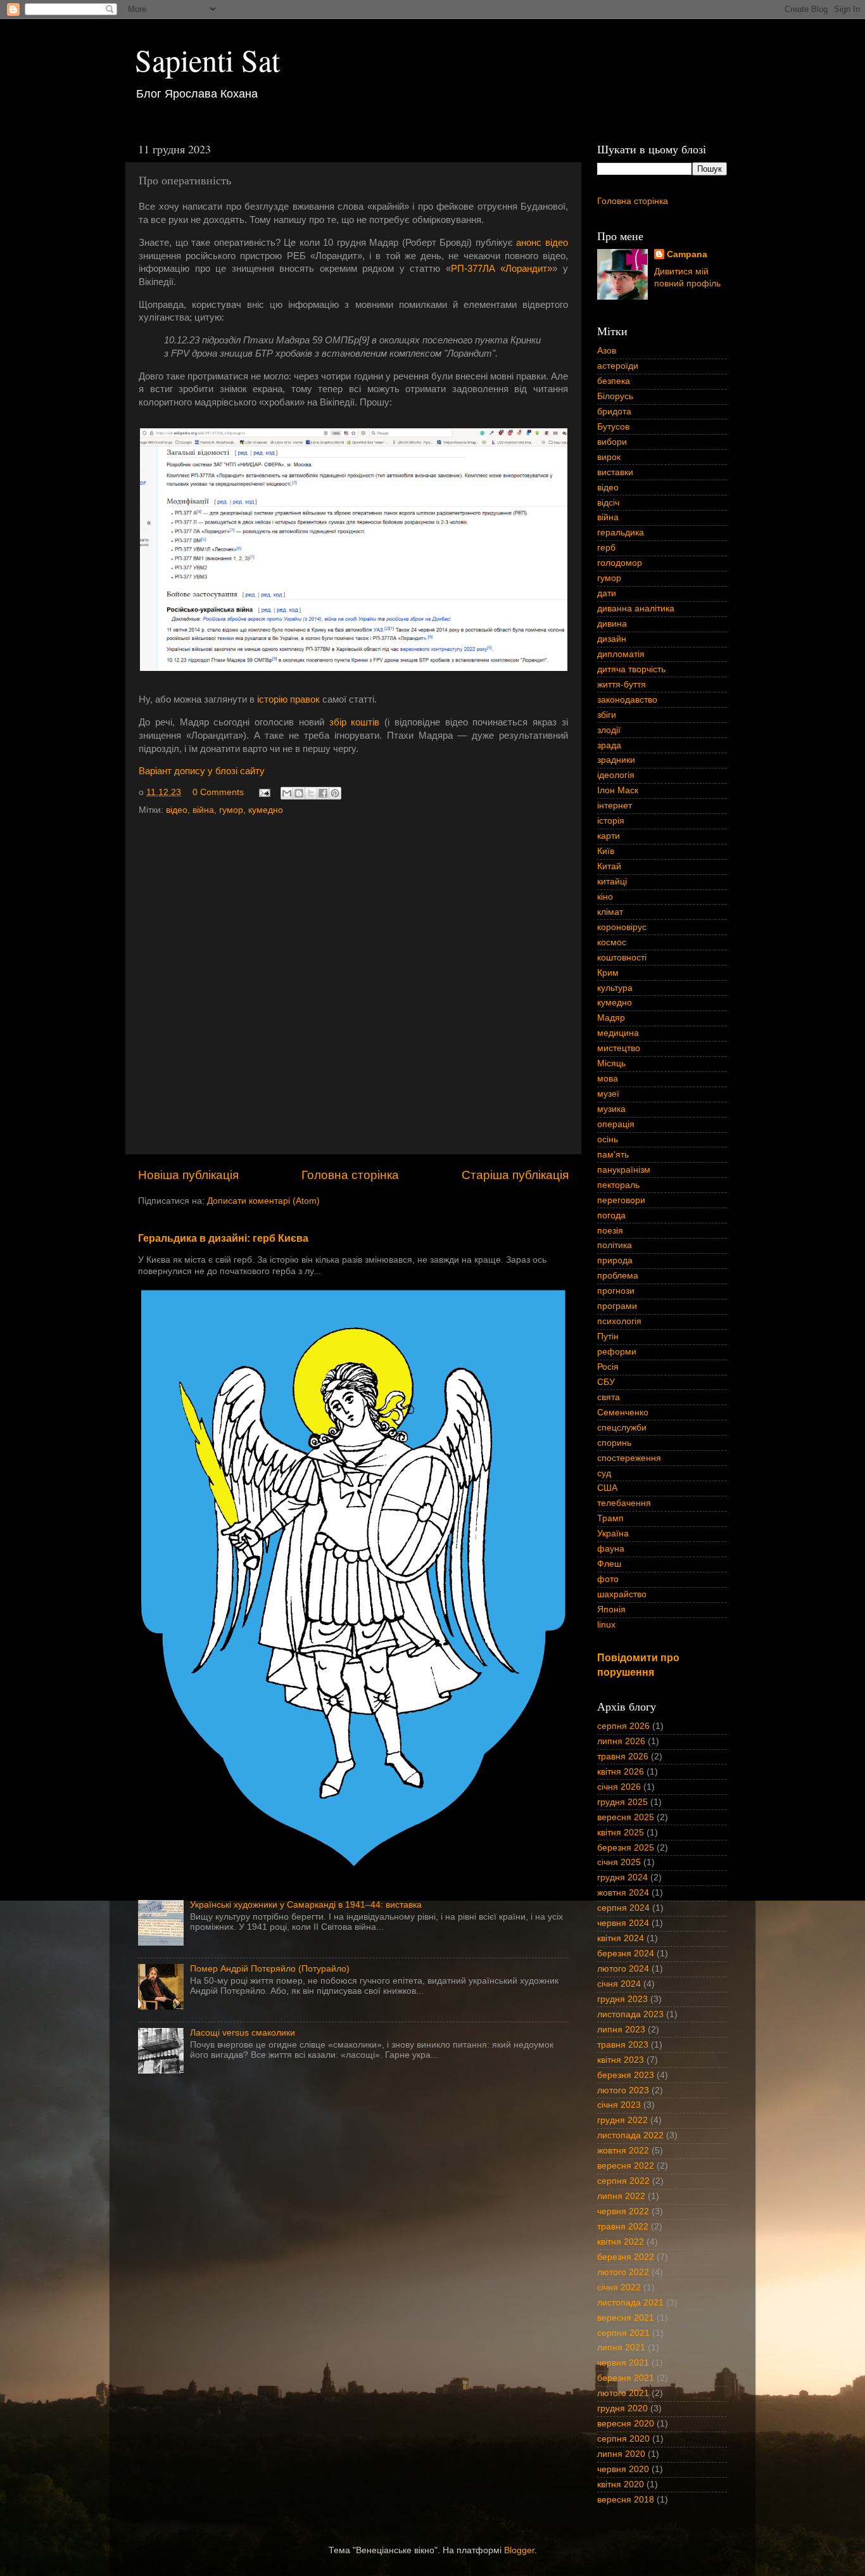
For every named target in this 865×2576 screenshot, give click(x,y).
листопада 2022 (630, 2135)
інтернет (615, 806)
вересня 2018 (626, 2500)
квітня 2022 (621, 2242)
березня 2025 (626, 1848)
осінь (608, 1139)
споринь (614, 1443)
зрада (609, 745)
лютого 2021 (623, 2393)
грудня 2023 (622, 1999)
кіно (605, 897)
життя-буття (622, 685)
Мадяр (611, 1018)
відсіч (608, 503)
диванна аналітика (636, 609)
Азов (607, 351)
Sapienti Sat (207, 60)
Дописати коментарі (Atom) (263, 1201)
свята (609, 1397)
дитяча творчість (631, 669)
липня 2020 (621, 2454)
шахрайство (622, 1594)
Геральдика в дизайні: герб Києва (223, 1238)
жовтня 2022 (623, 2151)
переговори (621, 1200)
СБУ (606, 1382)
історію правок (288, 699)
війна (203, 810)
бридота (614, 411)
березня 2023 (626, 2075)
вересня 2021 (626, 2318)
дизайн (612, 639)
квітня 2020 (621, 2484)
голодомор (620, 563)
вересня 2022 (626, 2166)
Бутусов (613, 427)
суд (604, 1473)
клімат (610, 912)
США (607, 1488)
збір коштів (355, 722)
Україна (613, 1533)
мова (608, 1079)
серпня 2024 (623, 1908)
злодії (609, 730)
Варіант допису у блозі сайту (202, 771)
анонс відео (542, 243)
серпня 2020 (623, 2439)
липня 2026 (621, 1741)
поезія (610, 1231)
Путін (608, 1336)
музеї (608, 1094)
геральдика (621, 532)
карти (609, 836)
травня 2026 (623, 1757)
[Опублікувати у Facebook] (323, 793)
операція (616, 1124)
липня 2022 (621, 2196)
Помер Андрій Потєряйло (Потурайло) (270, 1969)
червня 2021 (623, 2363)
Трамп (610, 1518)
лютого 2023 (623, 2090)
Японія (611, 1610)
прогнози (616, 1291)
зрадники (616, 760)
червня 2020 (623, 2469)
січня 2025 (619, 1862)
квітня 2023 (621, 2060)
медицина (618, 1033)
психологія (619, 1321)
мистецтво (619, 1048)
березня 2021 (626, 2378)
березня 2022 (626, 2257)
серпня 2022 (623, 2181)
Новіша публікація (188, 1175)
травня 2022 (623, 2227)
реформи (617, 1352)
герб (606, 548)
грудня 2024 (622, 1878)
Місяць (611, 1063)
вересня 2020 (626, 2424)
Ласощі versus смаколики (243, 2033)
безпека (614, 381)
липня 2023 (621, 2030)
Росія (608, 1367)
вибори (612, 442)
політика (615, 1245)
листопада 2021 (630, 2303)
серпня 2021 (623, 2333)
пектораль (618, 1185)
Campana (687, 254)
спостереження (629, 1458)
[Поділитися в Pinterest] (335, 793)
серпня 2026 (623, 1726)
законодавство (627, 700)
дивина (612, 624)
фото (608, 1579)
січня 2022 (619, 2287)
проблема (618, 1276)
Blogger (519, 2550)
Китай (609, 866)
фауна (611, 1549)
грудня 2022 (622, 2120)
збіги (607, 715)
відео (177, 810)
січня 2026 (619, 1787)
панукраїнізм (624, 1170)
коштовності (622, 958)
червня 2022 (623, 2211)
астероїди (618, 366)
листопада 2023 (630, 2014)
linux (606, 1625)
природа (615, 1260)
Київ (606, 851)
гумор (231, 810)
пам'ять (613, 1155)
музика (611, 1109)
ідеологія (616, 775)
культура (615, 988)
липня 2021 (621, 2348)
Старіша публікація (515, 1175)
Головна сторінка (350, 1175)
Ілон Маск (618, 790)
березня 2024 (626, 1954)
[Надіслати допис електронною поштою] (264, 792)
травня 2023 (623, 2045)
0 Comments (218, 792)
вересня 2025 (626, 1817)
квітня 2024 (621, 1938)
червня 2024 (623, 1923)
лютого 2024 (623, 1969)
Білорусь (615, 396)
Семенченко (623, 1412)
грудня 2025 (622, 1802)
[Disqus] (353, 982)
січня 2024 (619, 1984)
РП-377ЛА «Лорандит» (502, 269)
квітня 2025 (621, 1833)
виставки (615, 472)
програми (617, 1306)
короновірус (622, 927)
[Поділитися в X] (311, 793)
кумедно (266, 810)
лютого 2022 (623, 2272)
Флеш (609, 1564)
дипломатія (621, 654)
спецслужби (622, 1428)
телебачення (624, 1503)
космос (612, 942)
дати (607, 593)
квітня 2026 (621, 1772)
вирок (609, 457)
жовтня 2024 (623, 1893)
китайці (612, 882)
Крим (608, 973)
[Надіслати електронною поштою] (287, 793)
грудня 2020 (622, 2408)
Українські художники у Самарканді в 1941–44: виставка (306, 1905)
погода (611, 1215)
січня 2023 (619, 2105)
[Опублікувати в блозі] (299, 793)
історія (611, 821)
